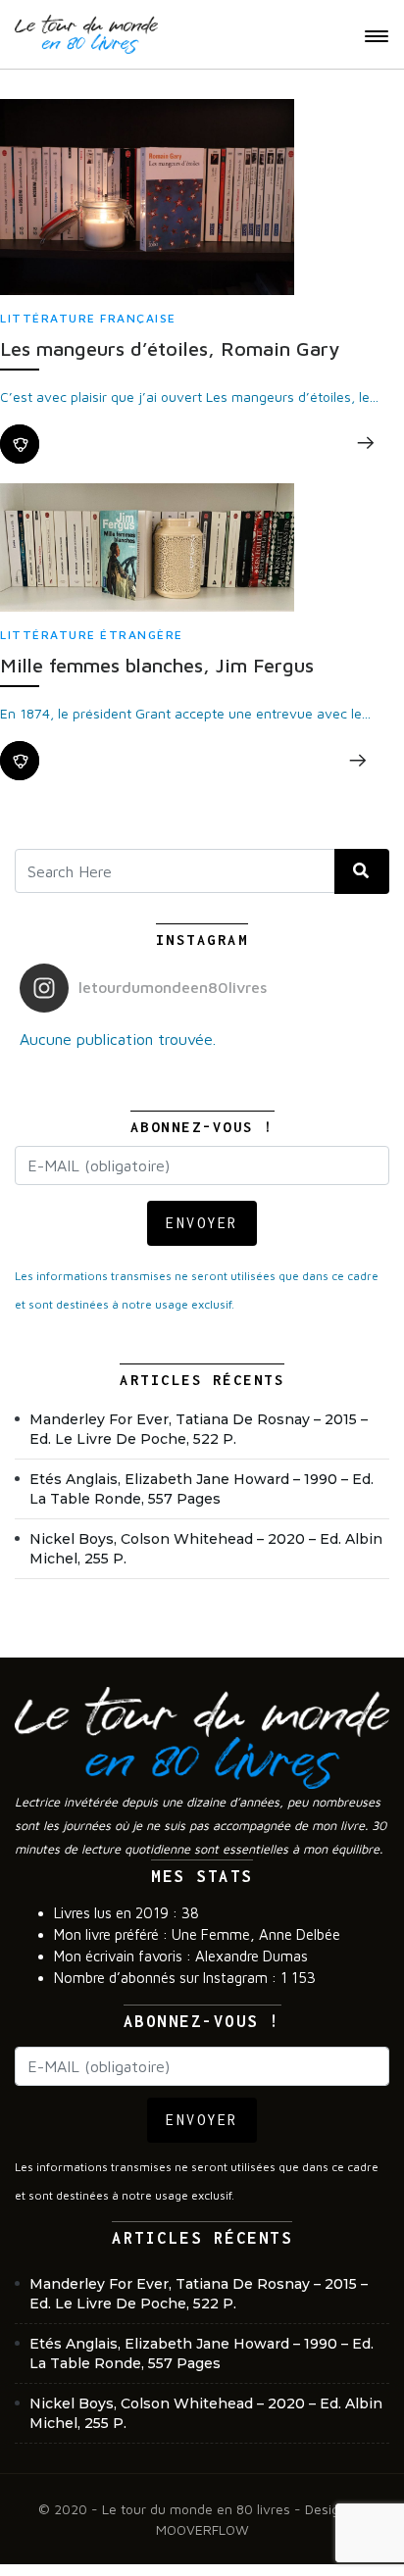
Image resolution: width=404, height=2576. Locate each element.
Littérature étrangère (92, 635)
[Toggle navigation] (377, 36)
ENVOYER (202, 1223)
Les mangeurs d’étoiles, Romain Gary (170, 348)
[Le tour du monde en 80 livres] (86, 34)
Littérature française (88, 318)
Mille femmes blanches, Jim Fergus (157, 665)
